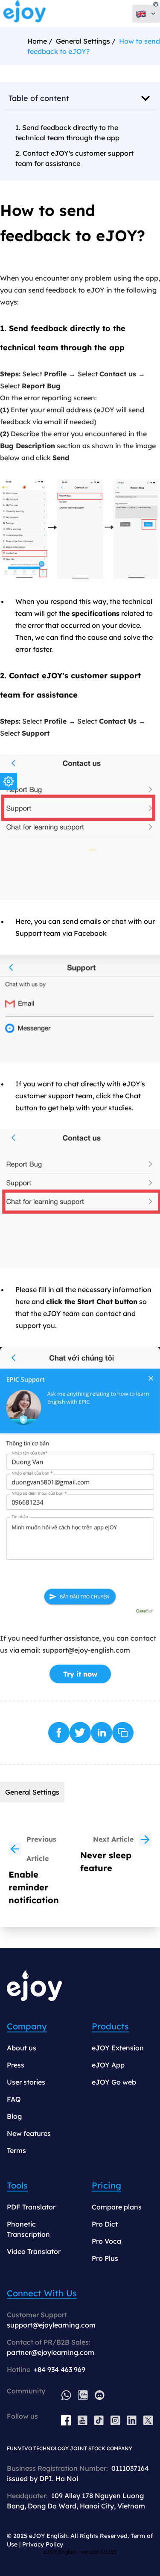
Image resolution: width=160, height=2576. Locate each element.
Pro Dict (105, 2224)
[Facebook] (66, 2420)
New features (29, 2133)
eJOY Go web (114, 2082)
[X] (148, 2420)
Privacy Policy (43, 2544)
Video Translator (34, 2251)
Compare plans (117, 2207)
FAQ (14, 2099)
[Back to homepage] (25, 14)
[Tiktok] (99, 2420)
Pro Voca (106, 2241)
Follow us (22, 2416)
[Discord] (100, 2395)
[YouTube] (83, 2420)
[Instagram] (115, 2420)
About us (22, 2048)
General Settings (83, 41)
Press (16, 2065)
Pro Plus (105, 2258)
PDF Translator (31, 2207)
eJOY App (108, 2065)
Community (26, 2391)
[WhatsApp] (66, 2395)
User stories (26, 2082)
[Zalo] (83, 2395)
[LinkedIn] (132, 2420)
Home (37, 41)
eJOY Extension (118, 2048)
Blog (14, 2116)
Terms (16, 2150)
